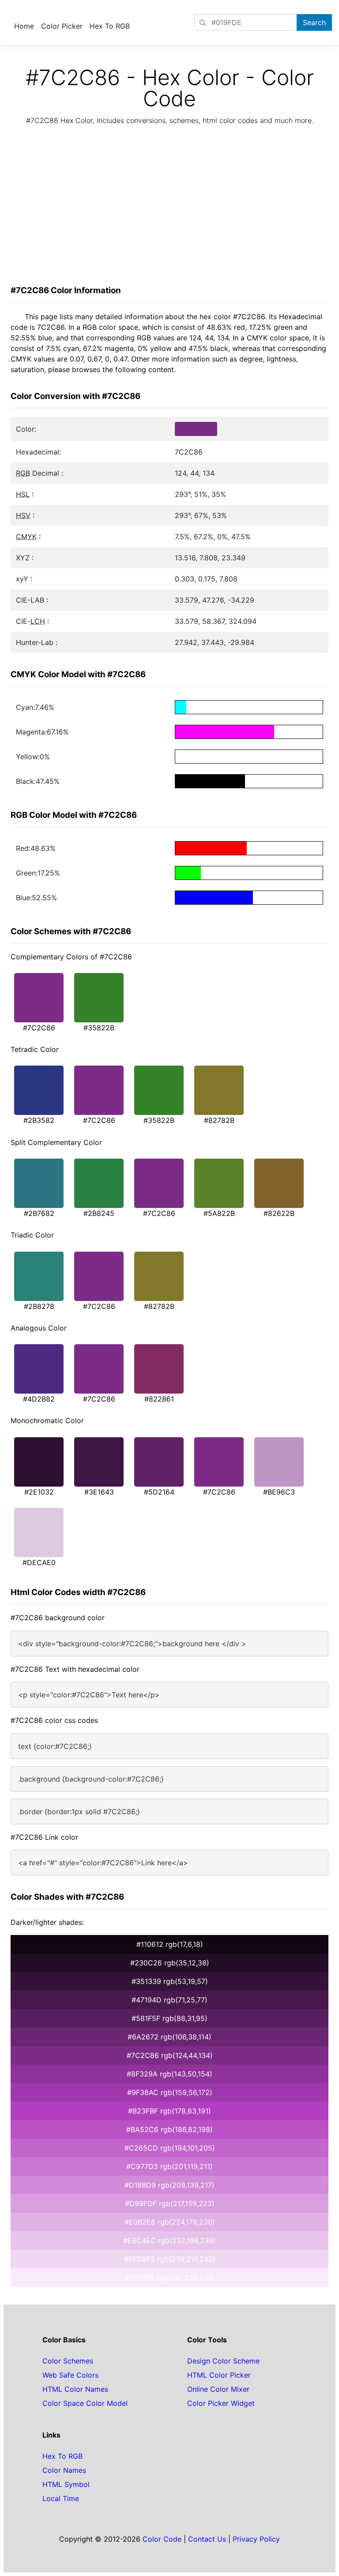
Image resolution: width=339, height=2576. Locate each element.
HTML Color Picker (219, 2375)
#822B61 (159, 1399)
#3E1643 (99, 1492)
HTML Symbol (66, 2484)
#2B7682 (39, 1213)
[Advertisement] (169, 208)
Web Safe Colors (70, 2375)
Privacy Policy (256, 2539)
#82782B (219, 1120)
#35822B (99, 1028)
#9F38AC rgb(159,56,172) (170, 2092)
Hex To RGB (110, 26)
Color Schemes (68, 2361)
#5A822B (219, 1213)
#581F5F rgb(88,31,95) (169, 2018)
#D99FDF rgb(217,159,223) (170, 2203)
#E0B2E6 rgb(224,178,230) (170, 2222)
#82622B (279, 1213)
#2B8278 (39, 1306)
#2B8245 (99, 1213)
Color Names (64, 2470)
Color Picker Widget (221, 2403)
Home (24, 26)
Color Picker (62, 26)
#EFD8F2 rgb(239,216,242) (170, 2259)
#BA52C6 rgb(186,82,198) (169, 2129)
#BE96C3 (279, 1492)
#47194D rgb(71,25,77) (169, 2000)
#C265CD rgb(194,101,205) (170, 2148)
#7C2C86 (39, 1028)
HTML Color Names (75, 2389)
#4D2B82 (39, 1399)
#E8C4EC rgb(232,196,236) (169, 2240)
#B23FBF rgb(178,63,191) (169, 2111)
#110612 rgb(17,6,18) (170, 1944)
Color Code (162, 2539)
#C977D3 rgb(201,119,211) (169, 2166)
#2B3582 (39, 1120)
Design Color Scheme (223, 2361)
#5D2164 (159, 1492)
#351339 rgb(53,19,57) (170, 1981)
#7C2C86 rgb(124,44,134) (170, 2055)
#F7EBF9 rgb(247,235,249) (170, 2278)
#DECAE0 (39, 1562)
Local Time (61, 2498)
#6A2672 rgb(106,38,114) (169, 2037)
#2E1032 (39, 1492)
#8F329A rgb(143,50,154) (169, 2074)
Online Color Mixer (218, 2389)
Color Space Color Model (85, 2403)
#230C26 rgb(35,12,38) (170, 1963)
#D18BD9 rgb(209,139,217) (169, 2185)
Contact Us (207, 2539)
